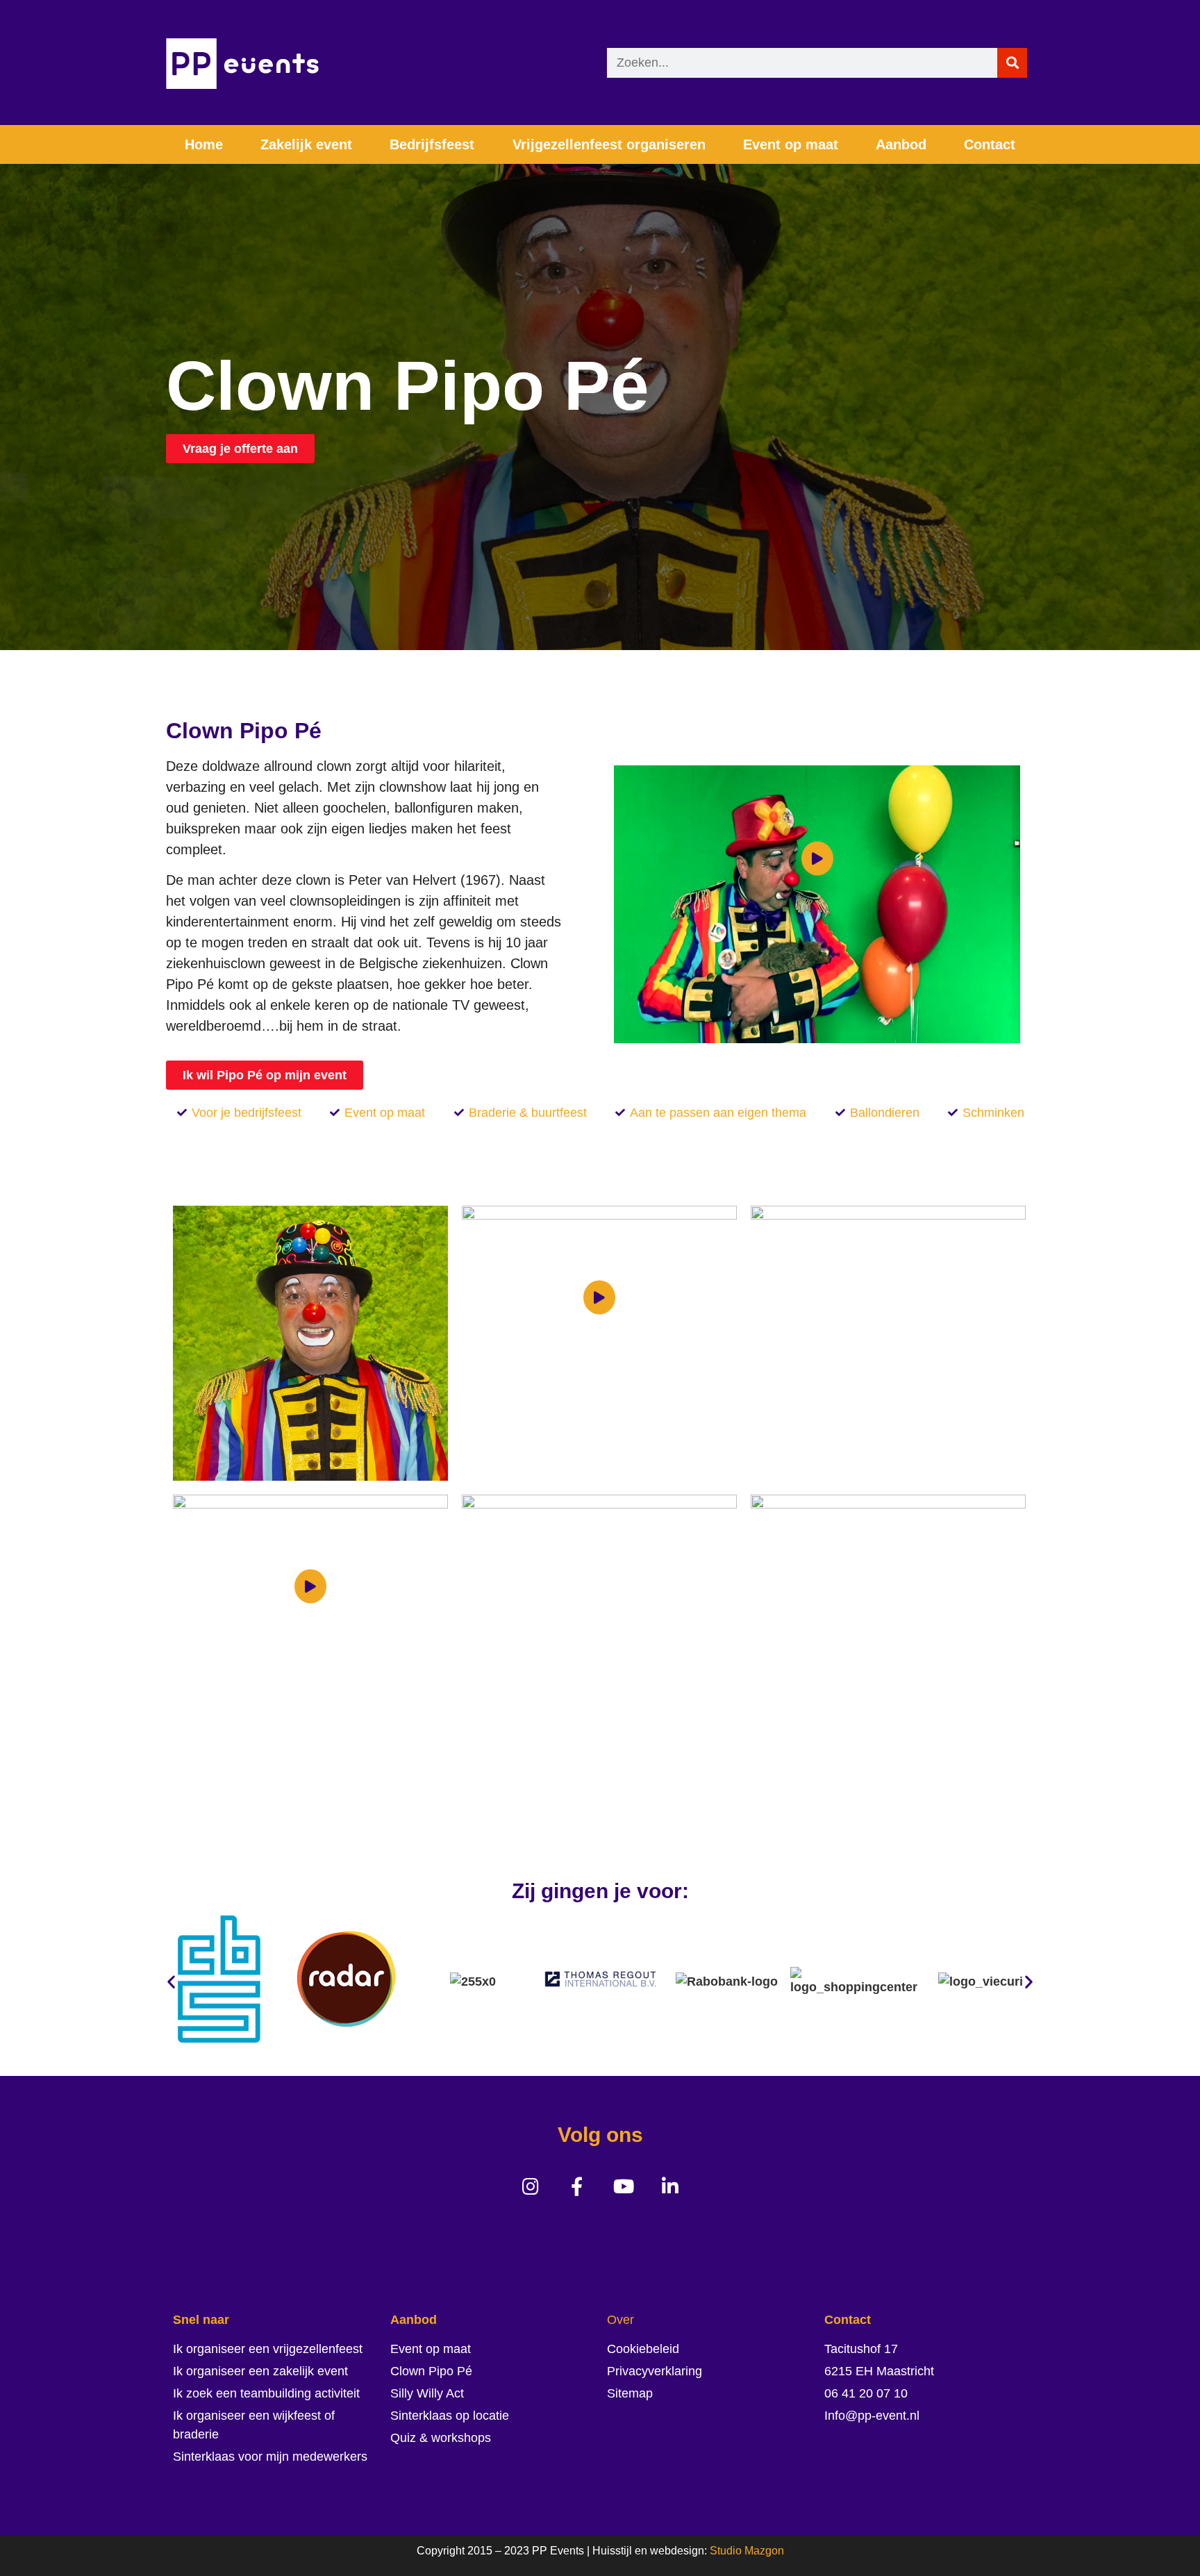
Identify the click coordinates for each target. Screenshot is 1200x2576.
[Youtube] (623, 2186)
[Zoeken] (1012, 63)
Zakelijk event (306, 144)
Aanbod (901, 144)
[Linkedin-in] (670, 2186)
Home (204, 144)
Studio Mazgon (747, 2551)
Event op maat (791, 144)
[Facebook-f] (577, 2186)
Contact (990, 144)
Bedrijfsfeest (432, 144)
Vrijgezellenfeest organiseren (609, 144)
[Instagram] (530, 2186)
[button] (171, 1982)
